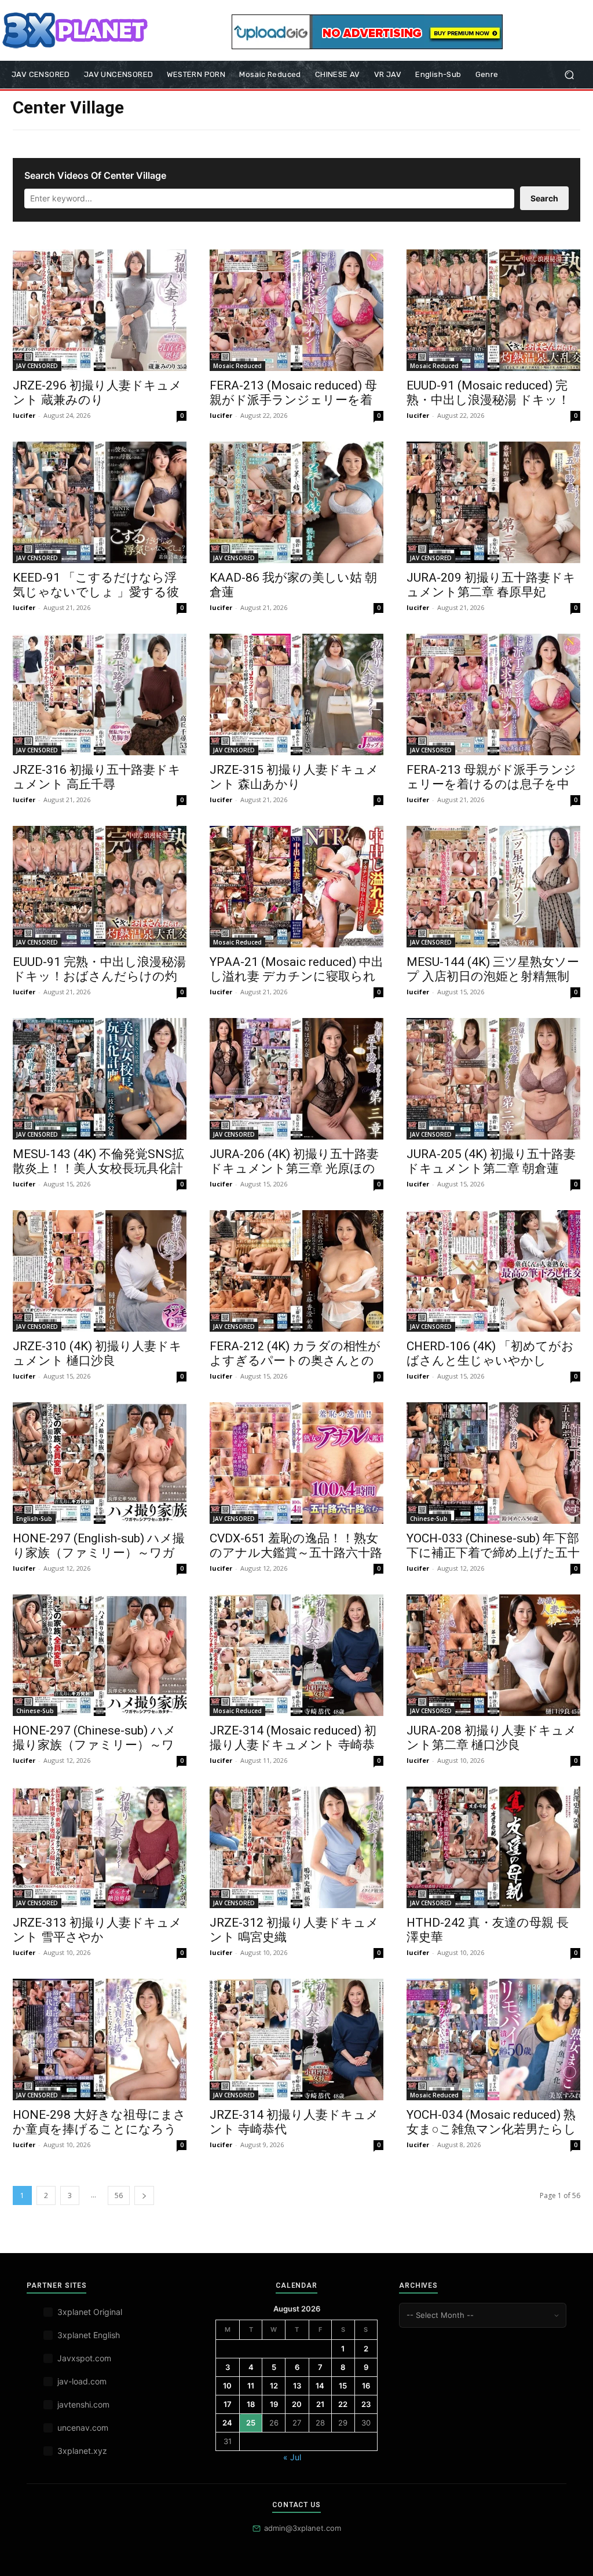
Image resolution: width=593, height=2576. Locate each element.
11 (251, 2386)
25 (251, 2423)
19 (274, 2404)
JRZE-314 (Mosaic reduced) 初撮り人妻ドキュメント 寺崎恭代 (293, 1745)
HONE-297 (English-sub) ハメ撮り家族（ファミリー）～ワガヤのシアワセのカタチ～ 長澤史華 (99, 1560)
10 (227, 2386)
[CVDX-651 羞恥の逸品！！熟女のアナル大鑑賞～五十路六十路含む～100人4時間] (296, 1463)
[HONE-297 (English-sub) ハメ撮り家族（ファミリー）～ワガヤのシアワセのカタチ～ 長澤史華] (100, 1463)
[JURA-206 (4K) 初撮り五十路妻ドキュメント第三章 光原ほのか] (296, 1079)
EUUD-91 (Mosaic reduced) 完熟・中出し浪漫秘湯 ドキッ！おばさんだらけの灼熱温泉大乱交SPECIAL (488, 407)
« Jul (292, 2457)
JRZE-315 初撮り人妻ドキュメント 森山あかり (294, 777)
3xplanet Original (90, 2312)
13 (297, 2386)
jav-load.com (82, 2381)
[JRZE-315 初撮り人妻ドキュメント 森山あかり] (296, 694)
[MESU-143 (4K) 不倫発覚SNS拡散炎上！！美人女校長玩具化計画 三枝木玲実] (100, 1079)
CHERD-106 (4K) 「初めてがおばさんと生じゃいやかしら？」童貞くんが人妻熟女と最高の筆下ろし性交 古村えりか (493, 1368)
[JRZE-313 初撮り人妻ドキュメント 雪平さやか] (100, 1847)
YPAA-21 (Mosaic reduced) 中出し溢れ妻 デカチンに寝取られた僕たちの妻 (296, 976)
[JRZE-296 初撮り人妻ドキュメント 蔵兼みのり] (100, 310)
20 (297, 2404)
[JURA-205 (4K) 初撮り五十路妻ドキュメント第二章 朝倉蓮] (493, 1079)
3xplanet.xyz (82, 2451)
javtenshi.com (83, 2404)
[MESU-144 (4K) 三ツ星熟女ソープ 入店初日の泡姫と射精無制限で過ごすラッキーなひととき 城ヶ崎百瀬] (493, 887)
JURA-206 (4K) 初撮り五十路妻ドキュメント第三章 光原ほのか (294, 1168)
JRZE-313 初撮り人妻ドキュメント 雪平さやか (97, 1930)
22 (343, 2404)
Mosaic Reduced (237, 366)
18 (251, 2404)
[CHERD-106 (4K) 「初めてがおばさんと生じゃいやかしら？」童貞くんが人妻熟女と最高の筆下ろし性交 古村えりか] (493, 1271)
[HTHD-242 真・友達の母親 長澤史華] (493, 1847)
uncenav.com (83, 2428)
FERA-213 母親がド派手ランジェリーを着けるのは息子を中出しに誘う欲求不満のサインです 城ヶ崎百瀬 (491, 791)
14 (320, 2386)
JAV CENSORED (37, 366)
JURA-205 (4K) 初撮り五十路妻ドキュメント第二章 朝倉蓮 (491, 1161)
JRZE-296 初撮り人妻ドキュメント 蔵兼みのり (97, 393)
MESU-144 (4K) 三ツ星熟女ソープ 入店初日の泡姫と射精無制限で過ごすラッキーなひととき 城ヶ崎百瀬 (493, 984)
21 (320, 2404)
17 (228, 2404)
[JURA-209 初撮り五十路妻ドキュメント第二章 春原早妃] (493, 502)
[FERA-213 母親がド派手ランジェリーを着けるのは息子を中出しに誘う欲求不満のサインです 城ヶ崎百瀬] (493, 694)
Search (544, 198)
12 (274, 2386)
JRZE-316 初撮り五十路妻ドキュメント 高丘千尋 (97, 777)
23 (366, 2404)
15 (343, 2386)
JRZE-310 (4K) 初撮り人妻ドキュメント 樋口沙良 (97, 1353)
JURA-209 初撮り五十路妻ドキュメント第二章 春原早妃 (491, 585)
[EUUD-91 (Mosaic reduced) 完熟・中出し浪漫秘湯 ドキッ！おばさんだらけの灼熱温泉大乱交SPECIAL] (493, 310)
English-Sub (34, 1519)
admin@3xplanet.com (303, 2528)
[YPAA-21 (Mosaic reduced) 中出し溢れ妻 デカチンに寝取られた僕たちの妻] (296, 887)
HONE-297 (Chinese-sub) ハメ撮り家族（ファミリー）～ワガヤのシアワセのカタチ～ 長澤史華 (96, 1752)
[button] (569, 75)
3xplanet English (89, 2335)
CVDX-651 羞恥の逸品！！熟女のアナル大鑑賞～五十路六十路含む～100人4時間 (296, 1553)
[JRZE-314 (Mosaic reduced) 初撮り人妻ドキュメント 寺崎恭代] (296, 1655)
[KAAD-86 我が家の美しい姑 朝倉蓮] (296, 502)
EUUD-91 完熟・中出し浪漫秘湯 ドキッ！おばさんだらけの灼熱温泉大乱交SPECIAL (99, 976)
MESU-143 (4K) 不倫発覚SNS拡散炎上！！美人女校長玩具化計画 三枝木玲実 (98, 1168)
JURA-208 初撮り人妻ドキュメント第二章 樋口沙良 (492, 1738)
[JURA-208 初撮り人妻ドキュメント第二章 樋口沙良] (493, 1655)
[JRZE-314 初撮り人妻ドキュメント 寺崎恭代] (296, 2040)
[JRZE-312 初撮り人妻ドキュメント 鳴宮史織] (296, 1847)
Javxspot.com (84, 2358)
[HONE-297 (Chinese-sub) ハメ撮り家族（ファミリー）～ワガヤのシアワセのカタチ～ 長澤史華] (100, 1655)
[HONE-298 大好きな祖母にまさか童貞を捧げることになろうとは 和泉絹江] (100, 2040)
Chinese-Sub (429, 1519)
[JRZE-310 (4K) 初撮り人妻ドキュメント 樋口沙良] (100, 1271)
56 (119, 2195)
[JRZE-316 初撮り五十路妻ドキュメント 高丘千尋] (100, 694)
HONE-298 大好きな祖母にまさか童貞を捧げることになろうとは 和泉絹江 (99, 2129)
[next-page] (144, 2195)
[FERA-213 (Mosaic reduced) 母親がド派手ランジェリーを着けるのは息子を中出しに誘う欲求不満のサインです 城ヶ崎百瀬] (296, 310)
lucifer (24, 415)
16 (366, 2386)
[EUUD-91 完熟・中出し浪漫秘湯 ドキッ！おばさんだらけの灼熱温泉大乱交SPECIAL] (100, 887)
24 (227, 2423)
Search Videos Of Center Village (95, 175)
